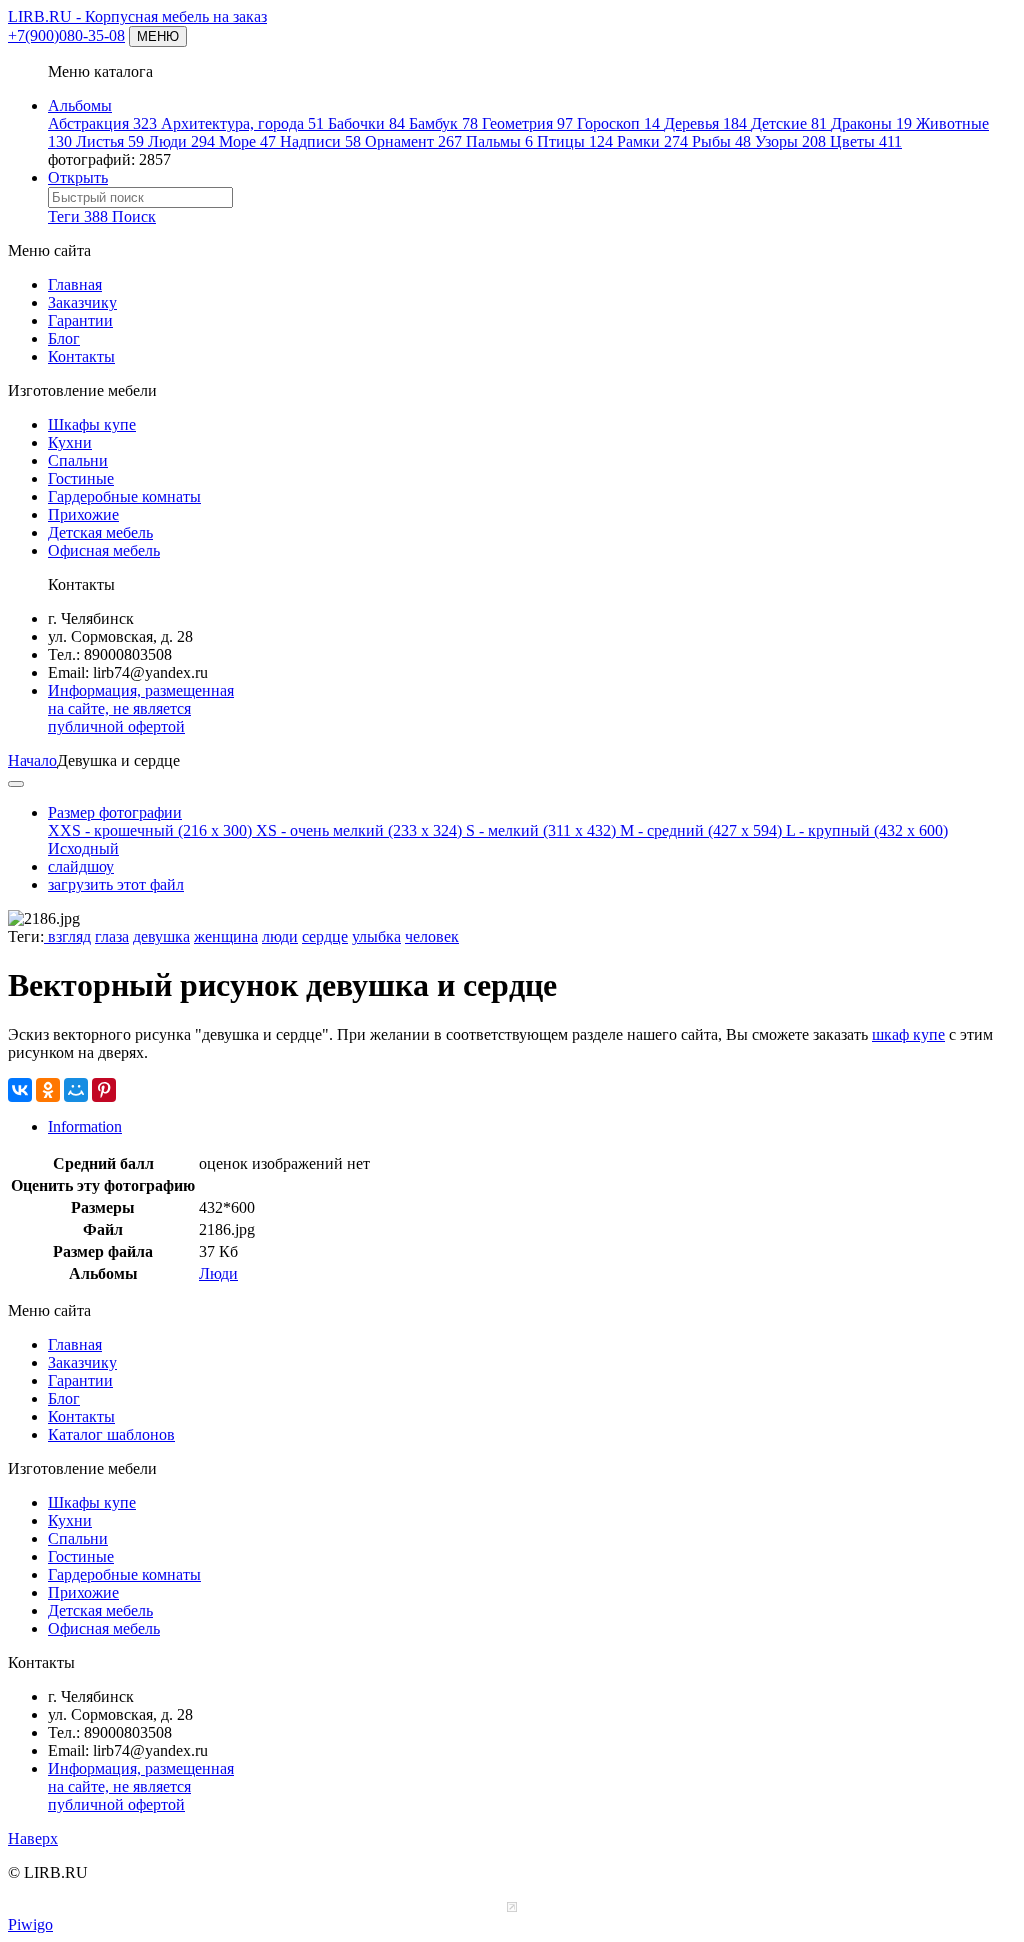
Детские (789, 123)
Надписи (320, 141)
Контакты (81, 356)
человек (432, 936)
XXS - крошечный (150, 830)
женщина (226, 936)
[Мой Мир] (76, 1090)
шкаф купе (908, 1034)
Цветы (866, 141)
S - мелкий (541, 830)
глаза (112, 936)
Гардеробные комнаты (124, 496)
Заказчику (82, 302)
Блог (64, 338)
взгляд (67, 936)
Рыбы (721, 141)
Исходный (83, 848)
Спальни (78, 460)
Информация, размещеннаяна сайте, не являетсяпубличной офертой (141, 708)
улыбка (376, 936)
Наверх (33, 1838)
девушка (161, 936)
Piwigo (30, 1924)
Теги (78, 216)
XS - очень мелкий (359, 830)
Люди (181, 141)
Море (247, 141)
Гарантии (80, 320)
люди (280, 936)
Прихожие (83, 514)
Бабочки (366, 123)
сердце (325, 936)
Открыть (78, 177)
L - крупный (867, 830)
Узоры (790, 141)
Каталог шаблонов (111, 1434)
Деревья (705, 123)
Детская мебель (100, 532)
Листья (110, 141)
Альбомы (80, 105)
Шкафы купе (92, 424)
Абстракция (102, 123)
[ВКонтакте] (20, 1090)
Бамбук (443, 123)
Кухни (70, 442)
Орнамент (413, 141)
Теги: (26, 936)
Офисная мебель (104, 550)
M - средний (701, 830)
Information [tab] (85, 1126)
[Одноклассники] (48, 1090)
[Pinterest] (104, 1090)
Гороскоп (618, 123)
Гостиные (81, 478)
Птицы (575, 141)
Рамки (652, 141)
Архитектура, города (242, 123)
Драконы (871, 123)
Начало (32, 760)
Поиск (134, 216)
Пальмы (499, 141)
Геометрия (527, 123)
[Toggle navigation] (16, 784)
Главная (75, 284)
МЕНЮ (158, 36)
